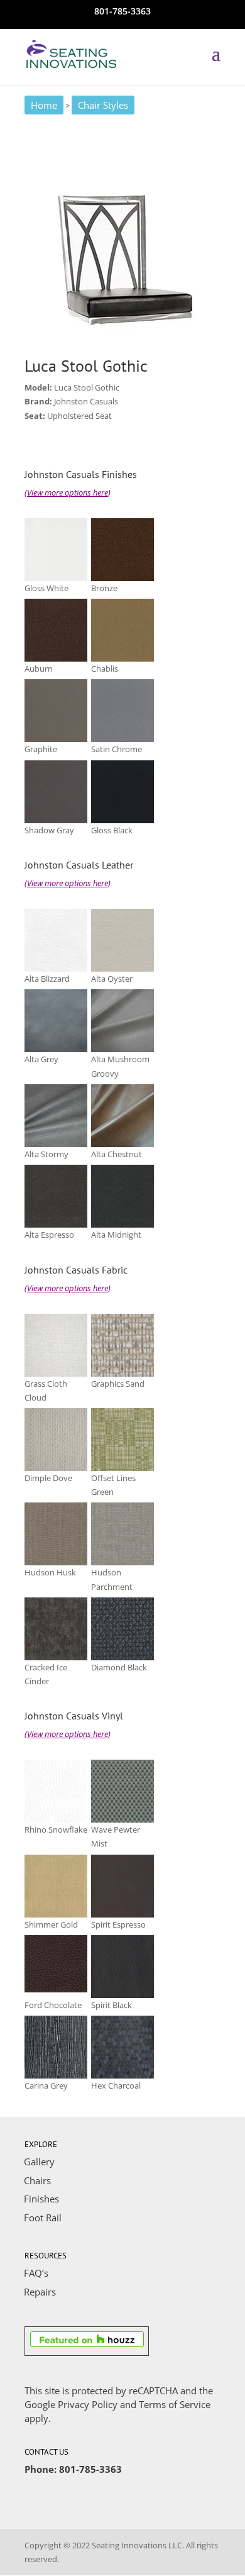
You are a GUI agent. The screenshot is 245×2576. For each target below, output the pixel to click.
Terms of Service (175, 2404)
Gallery (39, 2162)
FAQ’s (36, 2273)
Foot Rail (43, 2218)
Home (44, 105)
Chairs (37, 2180)
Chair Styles (103, 105)
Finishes (41, 2199)
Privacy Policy (88, 2404)
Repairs (40, 2292)
